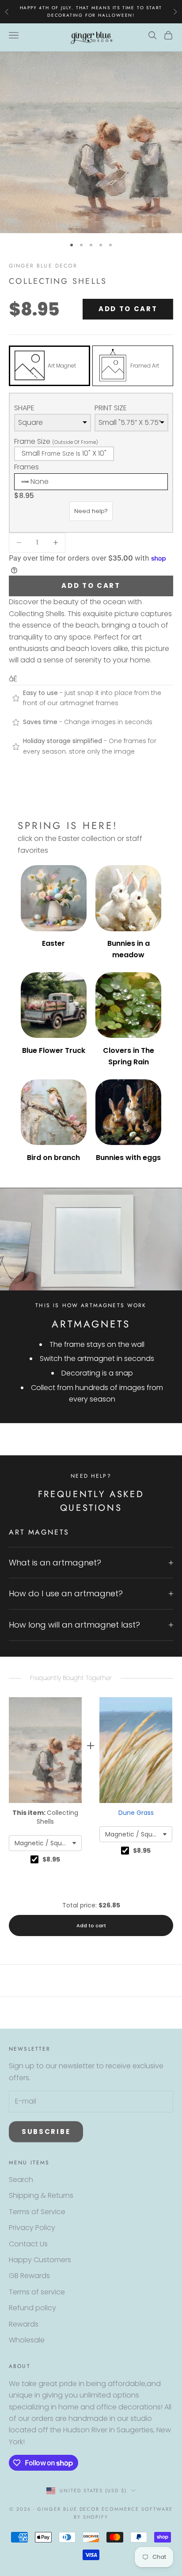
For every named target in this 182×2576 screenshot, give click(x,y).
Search (21, 2180)
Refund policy (32, 2308)
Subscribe (46, 2132)
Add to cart (128, 309)
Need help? (91, 511)
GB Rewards (29, 2276)
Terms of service (37, 2292)
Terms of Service (37, 2212)
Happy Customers (40, 2260)
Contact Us (28, 2244)
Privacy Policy (32, 2228)
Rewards (24, 2324)
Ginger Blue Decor (43, 266)
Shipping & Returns (41, 2195)
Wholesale (27, 2340)
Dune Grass (136, 1813)
